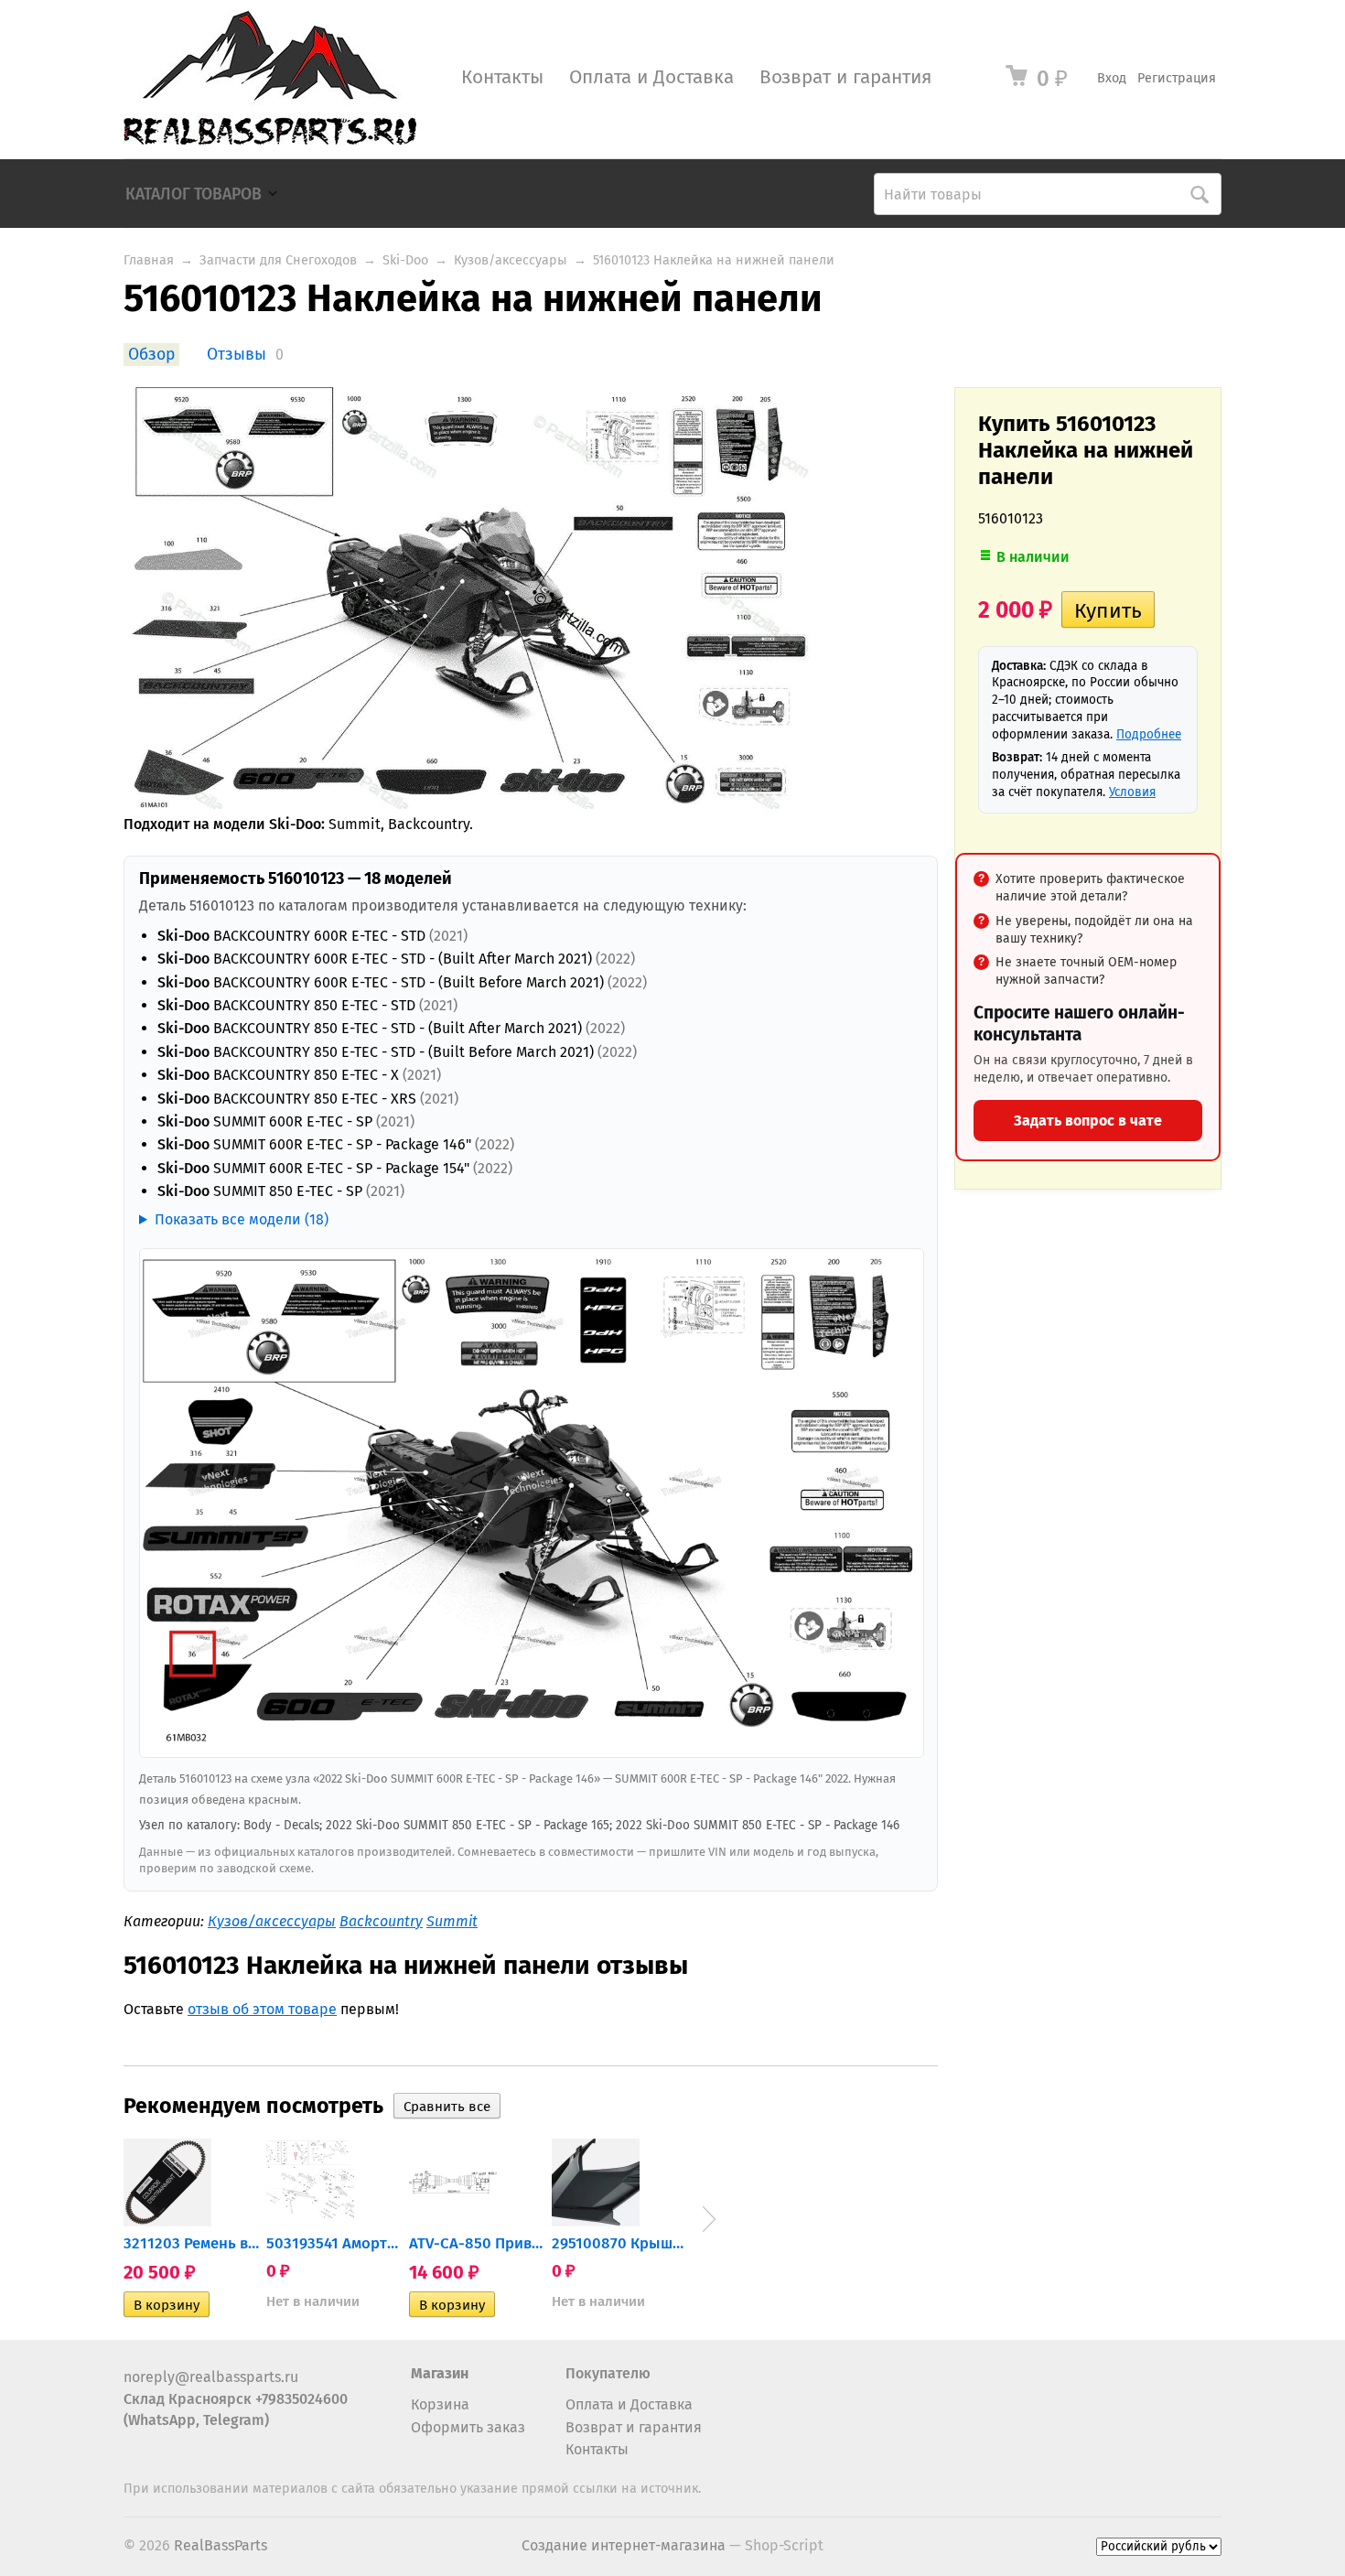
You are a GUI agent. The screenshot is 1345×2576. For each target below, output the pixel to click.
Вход (1112, 78)
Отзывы (237, 355)
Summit (452, 1921)
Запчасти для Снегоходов (278, 260)
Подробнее (1149, 734)
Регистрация (1177, 78)
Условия (1132, 792)
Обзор (151, 355)
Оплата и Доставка (651, 77)
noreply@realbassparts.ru (211, 2377)
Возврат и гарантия (845, 77)
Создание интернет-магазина (624, 2545)
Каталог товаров (194, 194)
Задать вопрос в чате (1088, 1121)
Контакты (502, 77)
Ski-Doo (405, 260)
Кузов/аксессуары (511, 260)
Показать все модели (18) (242, 1219)
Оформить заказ (468, 2427)
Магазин (440, 2373)
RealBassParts (221, 2545)
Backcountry (381, 1921)
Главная (149, 260)
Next (709, 2219)
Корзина (440, 2404)
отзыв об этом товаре (262, 2009)
